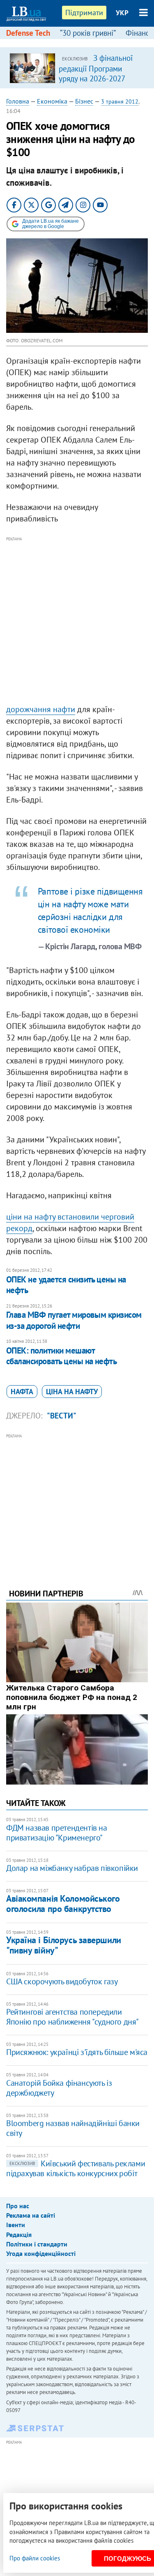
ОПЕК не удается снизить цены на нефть (66, 1285)
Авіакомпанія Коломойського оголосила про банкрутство (63, 1904)
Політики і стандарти (37, 2244)
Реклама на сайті (31, 2215)
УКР (122, 13)
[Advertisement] (77, 621)
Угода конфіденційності (41, 2253)
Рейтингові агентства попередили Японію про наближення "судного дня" (72, 2017)
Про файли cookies (35, 2558)
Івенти (16, 2225)
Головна (18, 101)
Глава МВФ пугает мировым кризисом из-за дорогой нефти (74, 1320)
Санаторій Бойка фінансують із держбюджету (59, 2088)
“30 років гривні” (88, 33)
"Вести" (62, 1416)
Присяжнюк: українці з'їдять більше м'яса (77, 2052)
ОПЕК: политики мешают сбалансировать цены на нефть (61, 1356)
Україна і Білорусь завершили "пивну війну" (64, 1945)
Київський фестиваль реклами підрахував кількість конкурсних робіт (76, 2168)
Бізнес (84, 101)
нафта (22, 1392)
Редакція (19, 2235)
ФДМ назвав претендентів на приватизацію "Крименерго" (57, 1833)
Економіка (52, 101)
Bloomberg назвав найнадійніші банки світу (73, 2128)
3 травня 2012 (120, 101)
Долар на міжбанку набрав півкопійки (72, 1868)
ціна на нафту (72, 1392)
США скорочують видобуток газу (62, 1981)
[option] (77, 68)
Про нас (18, 2206)
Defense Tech (28, 33)
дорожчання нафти (41, 709)
